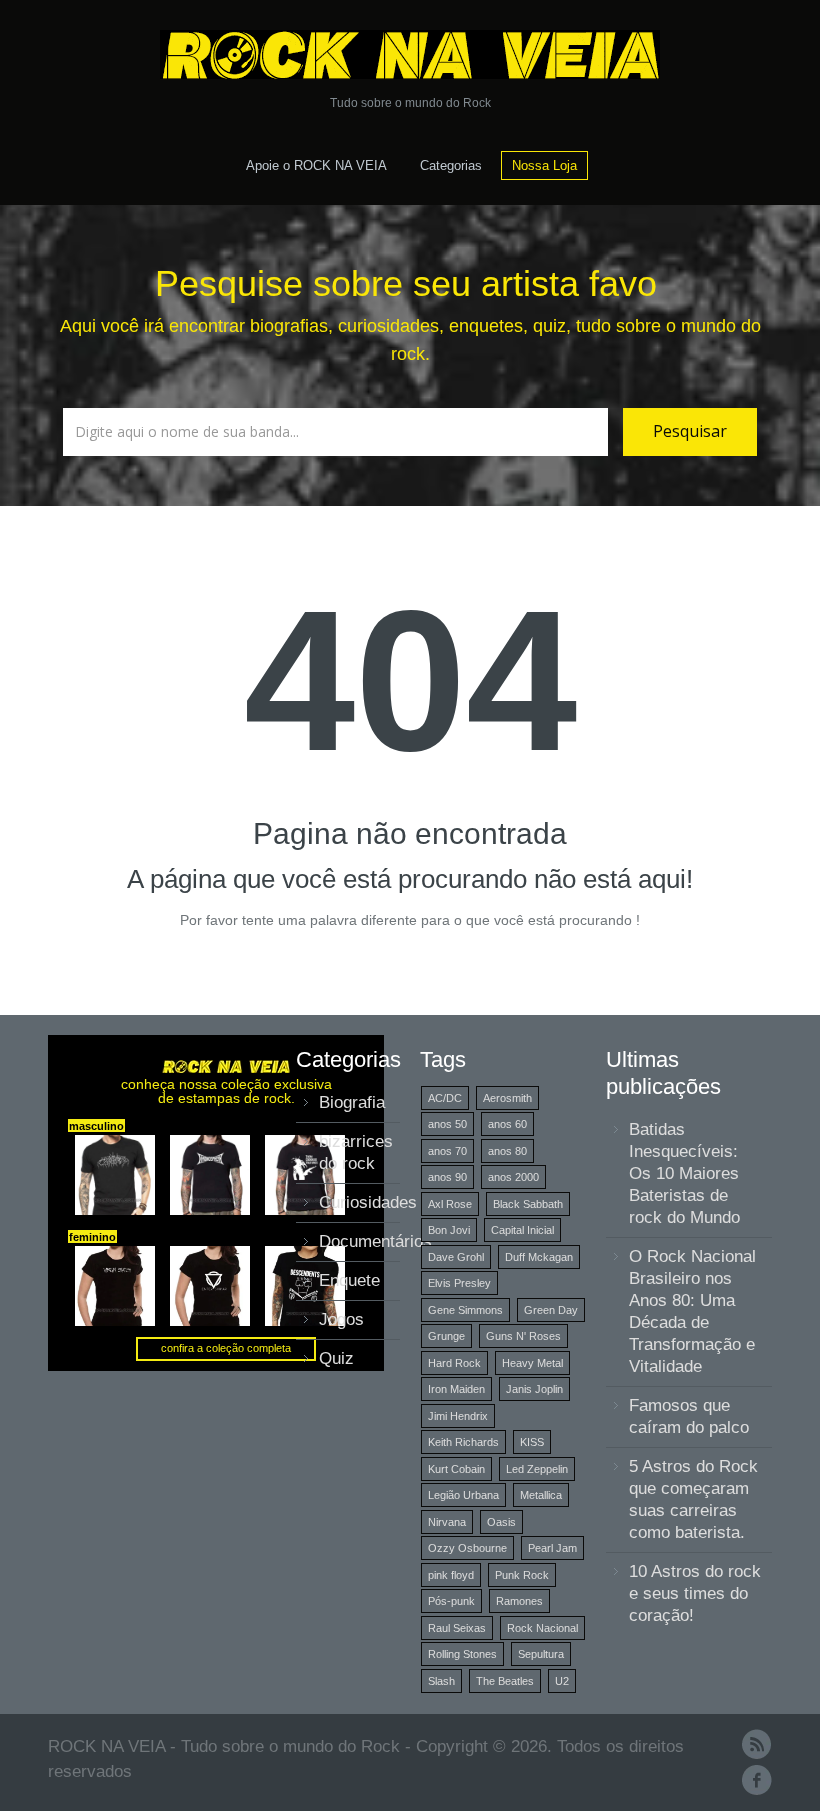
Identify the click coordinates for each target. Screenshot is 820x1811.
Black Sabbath (528, 1204)
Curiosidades (368, 1202)
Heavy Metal (532, 1363)
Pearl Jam (552, 1548)
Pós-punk (451, 1601)
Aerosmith (507, 1098)
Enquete (349, 1280)
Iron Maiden (456, 1389)
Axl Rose (450, 1204)
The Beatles (505, 1681)
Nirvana (447, 1522)
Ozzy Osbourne (467, 1548)
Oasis (501, 1522)
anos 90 (447, 1177)
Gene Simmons (465, 1310)
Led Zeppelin (537, 1469)
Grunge (446, 1336)
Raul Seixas (457, 1628)
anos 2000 (513, 1177)
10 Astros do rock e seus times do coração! (695, 1593)
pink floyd (451, 1575)
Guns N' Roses (523, 1336)
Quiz (336, 1358)
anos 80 (507, 1151)
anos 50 (447, 1124)
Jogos (341, 1319)
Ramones (519, 1601)
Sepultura (541, 1654)
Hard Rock (454, 1363)
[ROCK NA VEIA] (410, 54)
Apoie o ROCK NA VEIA (316, 165)
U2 (562, 1681)
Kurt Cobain (456, 1469)
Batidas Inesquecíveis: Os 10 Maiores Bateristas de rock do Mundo (684, 1173)
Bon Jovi (449, 1230)
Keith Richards (463, 1442)
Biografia (352, 1102)
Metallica (541, 1495)
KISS (532, 1442)
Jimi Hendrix (458, 1416)
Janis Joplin (534, 1389)
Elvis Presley (459, 1283)
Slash (441, 1681)
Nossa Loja (544, 165)
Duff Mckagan (539, 1257)
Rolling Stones (462, 1654)
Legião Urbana (463, 1495)
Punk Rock (522, 1575)
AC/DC (445, 1098)
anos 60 (507, 1124)
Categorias (451, 165)
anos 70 (447, 1151)
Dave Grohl (456, 1257)
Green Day (551, 1310)
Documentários (375, 1241)
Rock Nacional (542, 1628)
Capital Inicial (522, 1230)
